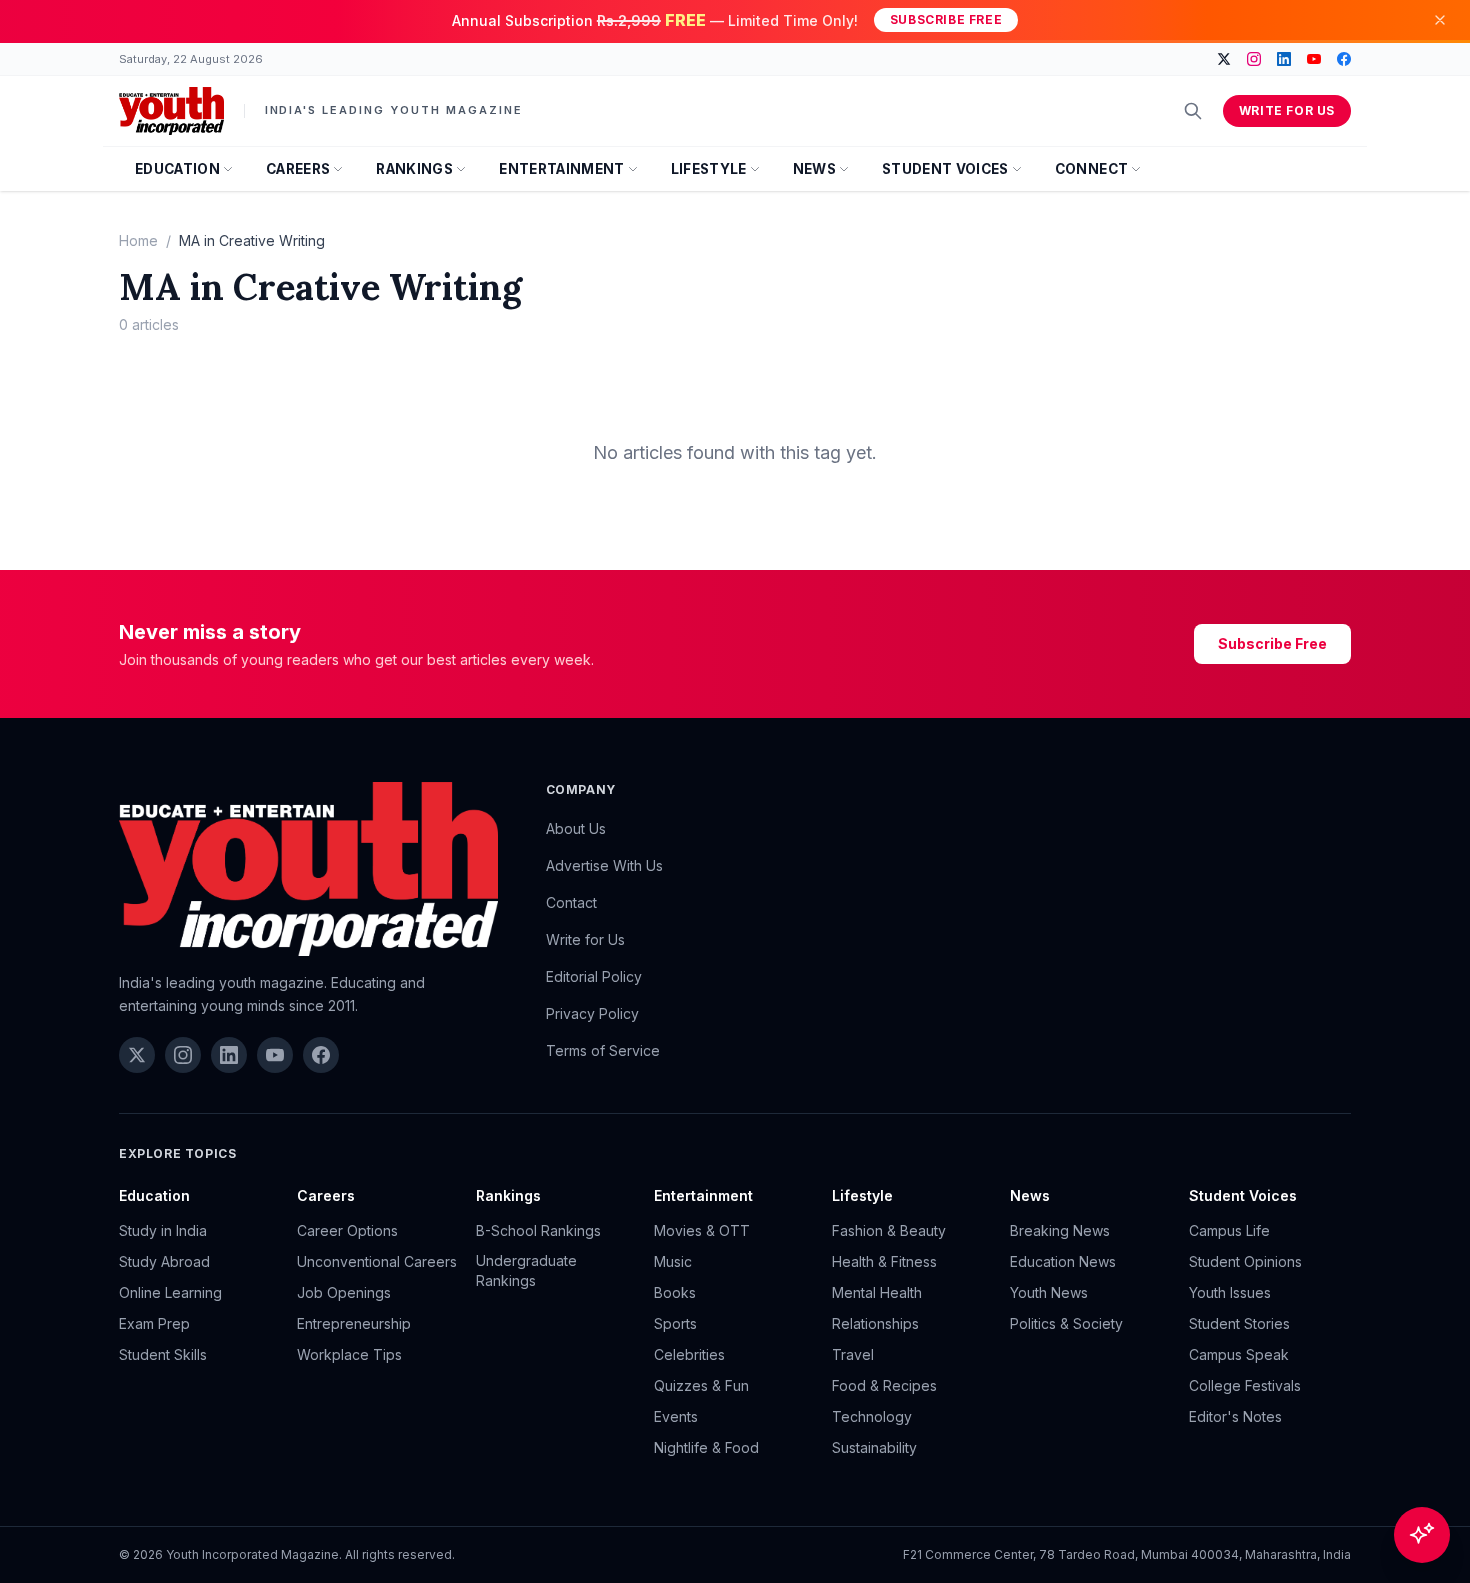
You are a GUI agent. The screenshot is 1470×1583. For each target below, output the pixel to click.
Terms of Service (603, 1050)
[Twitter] (1224, 59)
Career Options (347, 1230)
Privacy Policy (592, 1013)
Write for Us (1287, 110)
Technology (872, 1416)
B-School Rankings (538, 1230)
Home (138, 240)
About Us (576, 828)
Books (675, 1292)
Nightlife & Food (706, 1447)
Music (673, 1261)
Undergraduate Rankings (526, 1270)
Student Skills (163, 1354)
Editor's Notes (1235, 1416)
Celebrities (689, 1354)
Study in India (163, 1230)
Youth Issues (1230, 1292)
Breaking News (1060, 1230)
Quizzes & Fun (701, 1385)
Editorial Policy (594, 976)
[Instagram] (1254, 59)
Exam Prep (154, 1323)
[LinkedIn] (1284, 59)
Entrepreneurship (354, 1323)
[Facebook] (1344, 59)
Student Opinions (1245, 1261)
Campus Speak (1239, 1354)
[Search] (1193, 111)
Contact (571, 902)
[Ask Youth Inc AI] (1422, 1535)
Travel (853, 1354)
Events (676, 1416)
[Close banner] (1440, 20)
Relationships (875, 1323)
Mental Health (877, 1292)
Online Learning (170, 1292)
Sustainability (874, 1447)
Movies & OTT (702, 1230)
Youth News (1049, 1292)
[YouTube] (1314, 59)
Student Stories (1239, 1323)
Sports (675, 1323)
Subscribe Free (946, 19)
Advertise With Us (604, 865)
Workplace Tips (349, 1354)
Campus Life (1229, 1230)
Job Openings (344, 1292)
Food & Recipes (884, 1385)
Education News (1063, 1261)
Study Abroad (164, 1261)
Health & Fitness (884, 1261)
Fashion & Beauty (889, 1230)
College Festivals (1245, 1385)
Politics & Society (1066, 1323)
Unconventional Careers (377, 1261)
